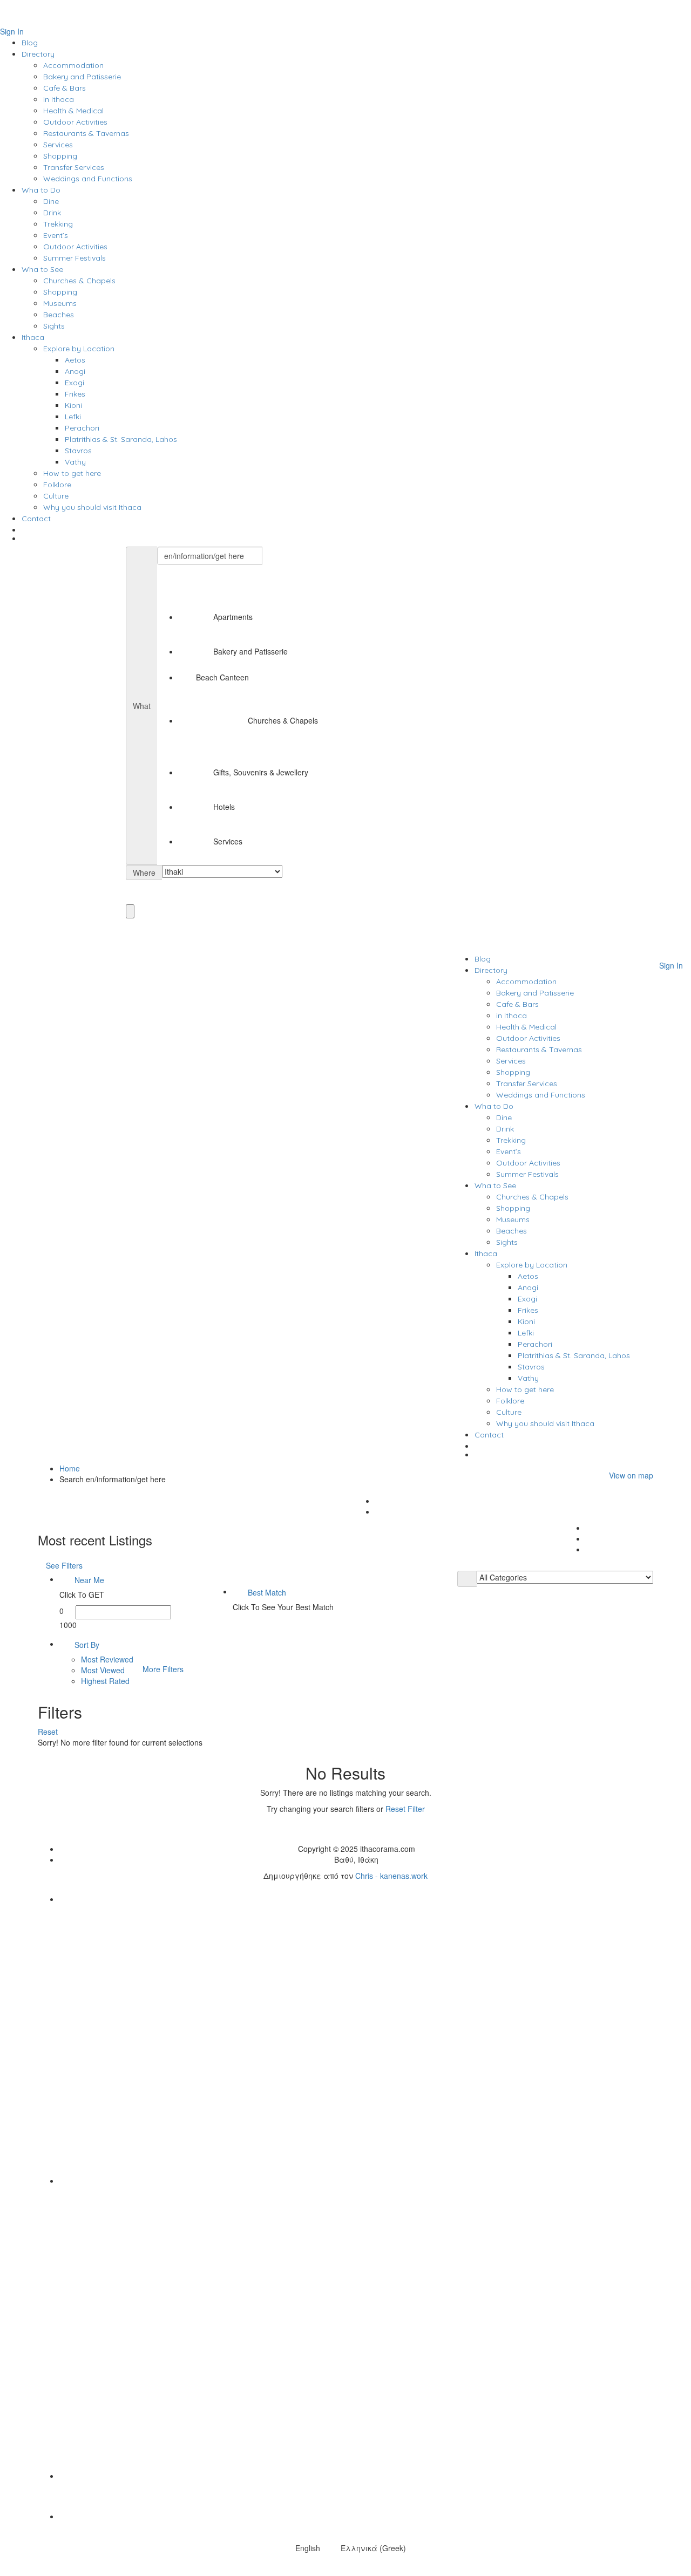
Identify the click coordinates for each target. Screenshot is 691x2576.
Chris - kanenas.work (391, 1876)
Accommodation (73, 65)
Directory (38, 54)
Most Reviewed (107, 1659)
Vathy (75, 462)
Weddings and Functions (88, 179)
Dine (51, 201)
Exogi (74, 383)
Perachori (82, 428)
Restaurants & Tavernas (86, 133)
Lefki (73, 417)
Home (70, 1468)
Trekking (58, 224)
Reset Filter (405, 1809)
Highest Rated (105, 1681)
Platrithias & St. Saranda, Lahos (121, 439)
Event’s (56, 235)
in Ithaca (59, 99)
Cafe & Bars (65, 88)
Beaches (59, 315)
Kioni (73, 405)
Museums (60, 303)
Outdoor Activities (75, 122)
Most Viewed (103, 1670)
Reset (49, 1732)
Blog (30, 43)
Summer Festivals (74, 258)
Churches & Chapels (79, 281)
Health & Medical (73, 111)
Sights (54, 326)
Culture (56, 496)
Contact (36, 519)
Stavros (78, 451)
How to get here (72, 473)
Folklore (57, 485)
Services (58, 145)
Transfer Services (74, 167)
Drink (52, 213)
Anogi (75, 371)
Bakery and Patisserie (82, 77)
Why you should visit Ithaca (92, 507)
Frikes (75, 394)
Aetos (75, 360)
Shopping (60, 156)
